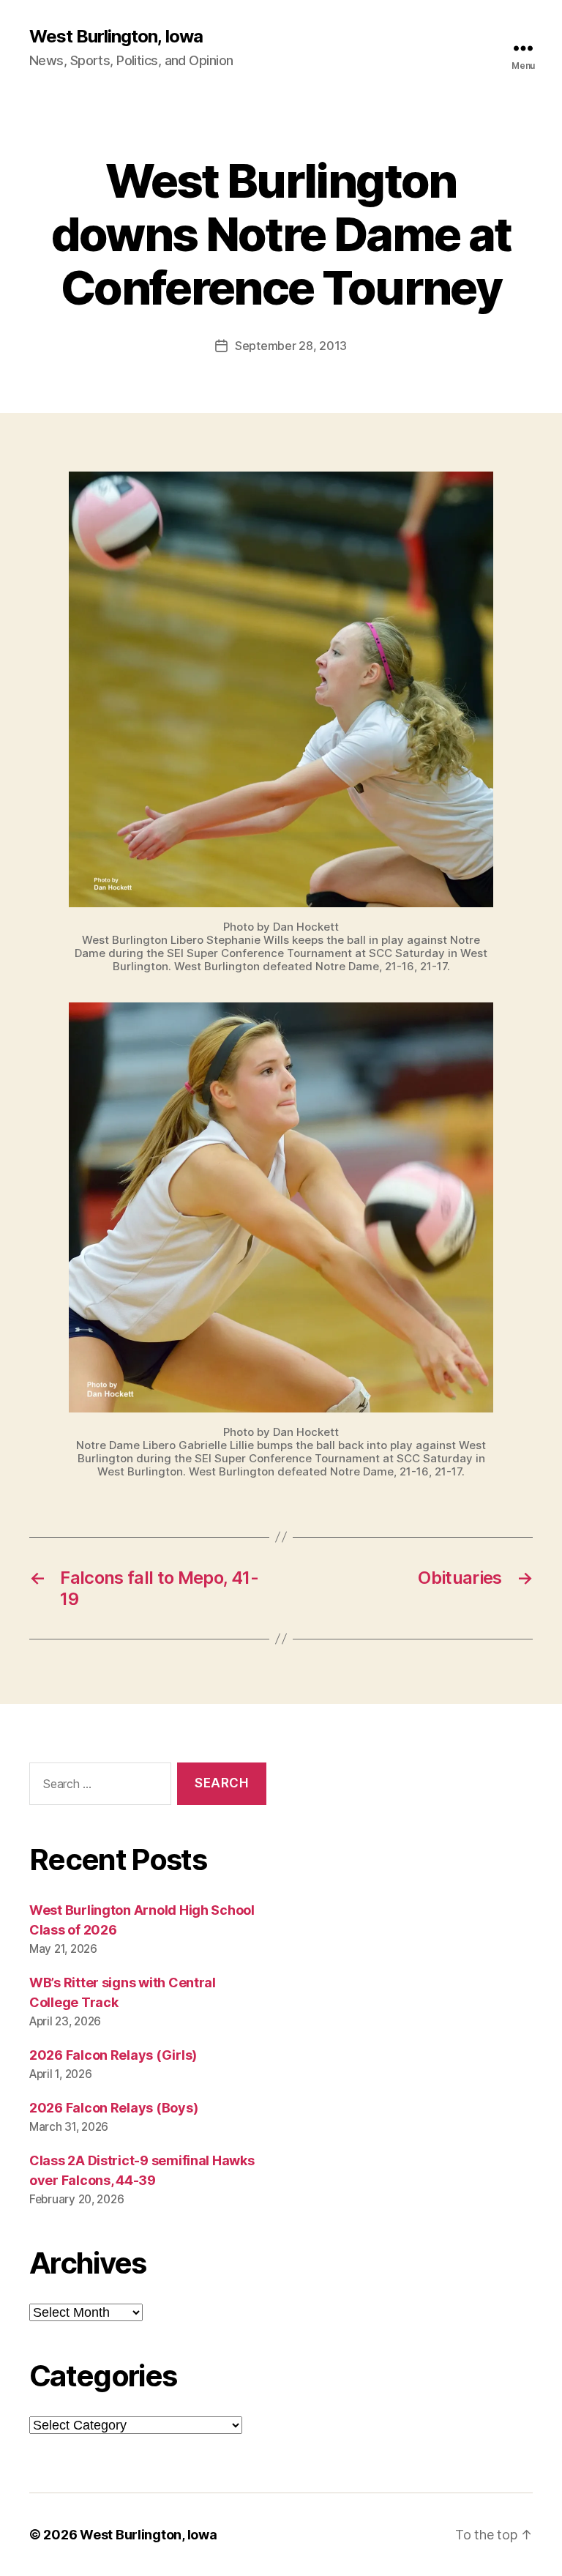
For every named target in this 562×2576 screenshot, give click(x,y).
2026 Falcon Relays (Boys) (113, 2108)
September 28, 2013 (291, 346)
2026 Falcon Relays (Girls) (113, 2055)
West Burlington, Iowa (116, 37)
